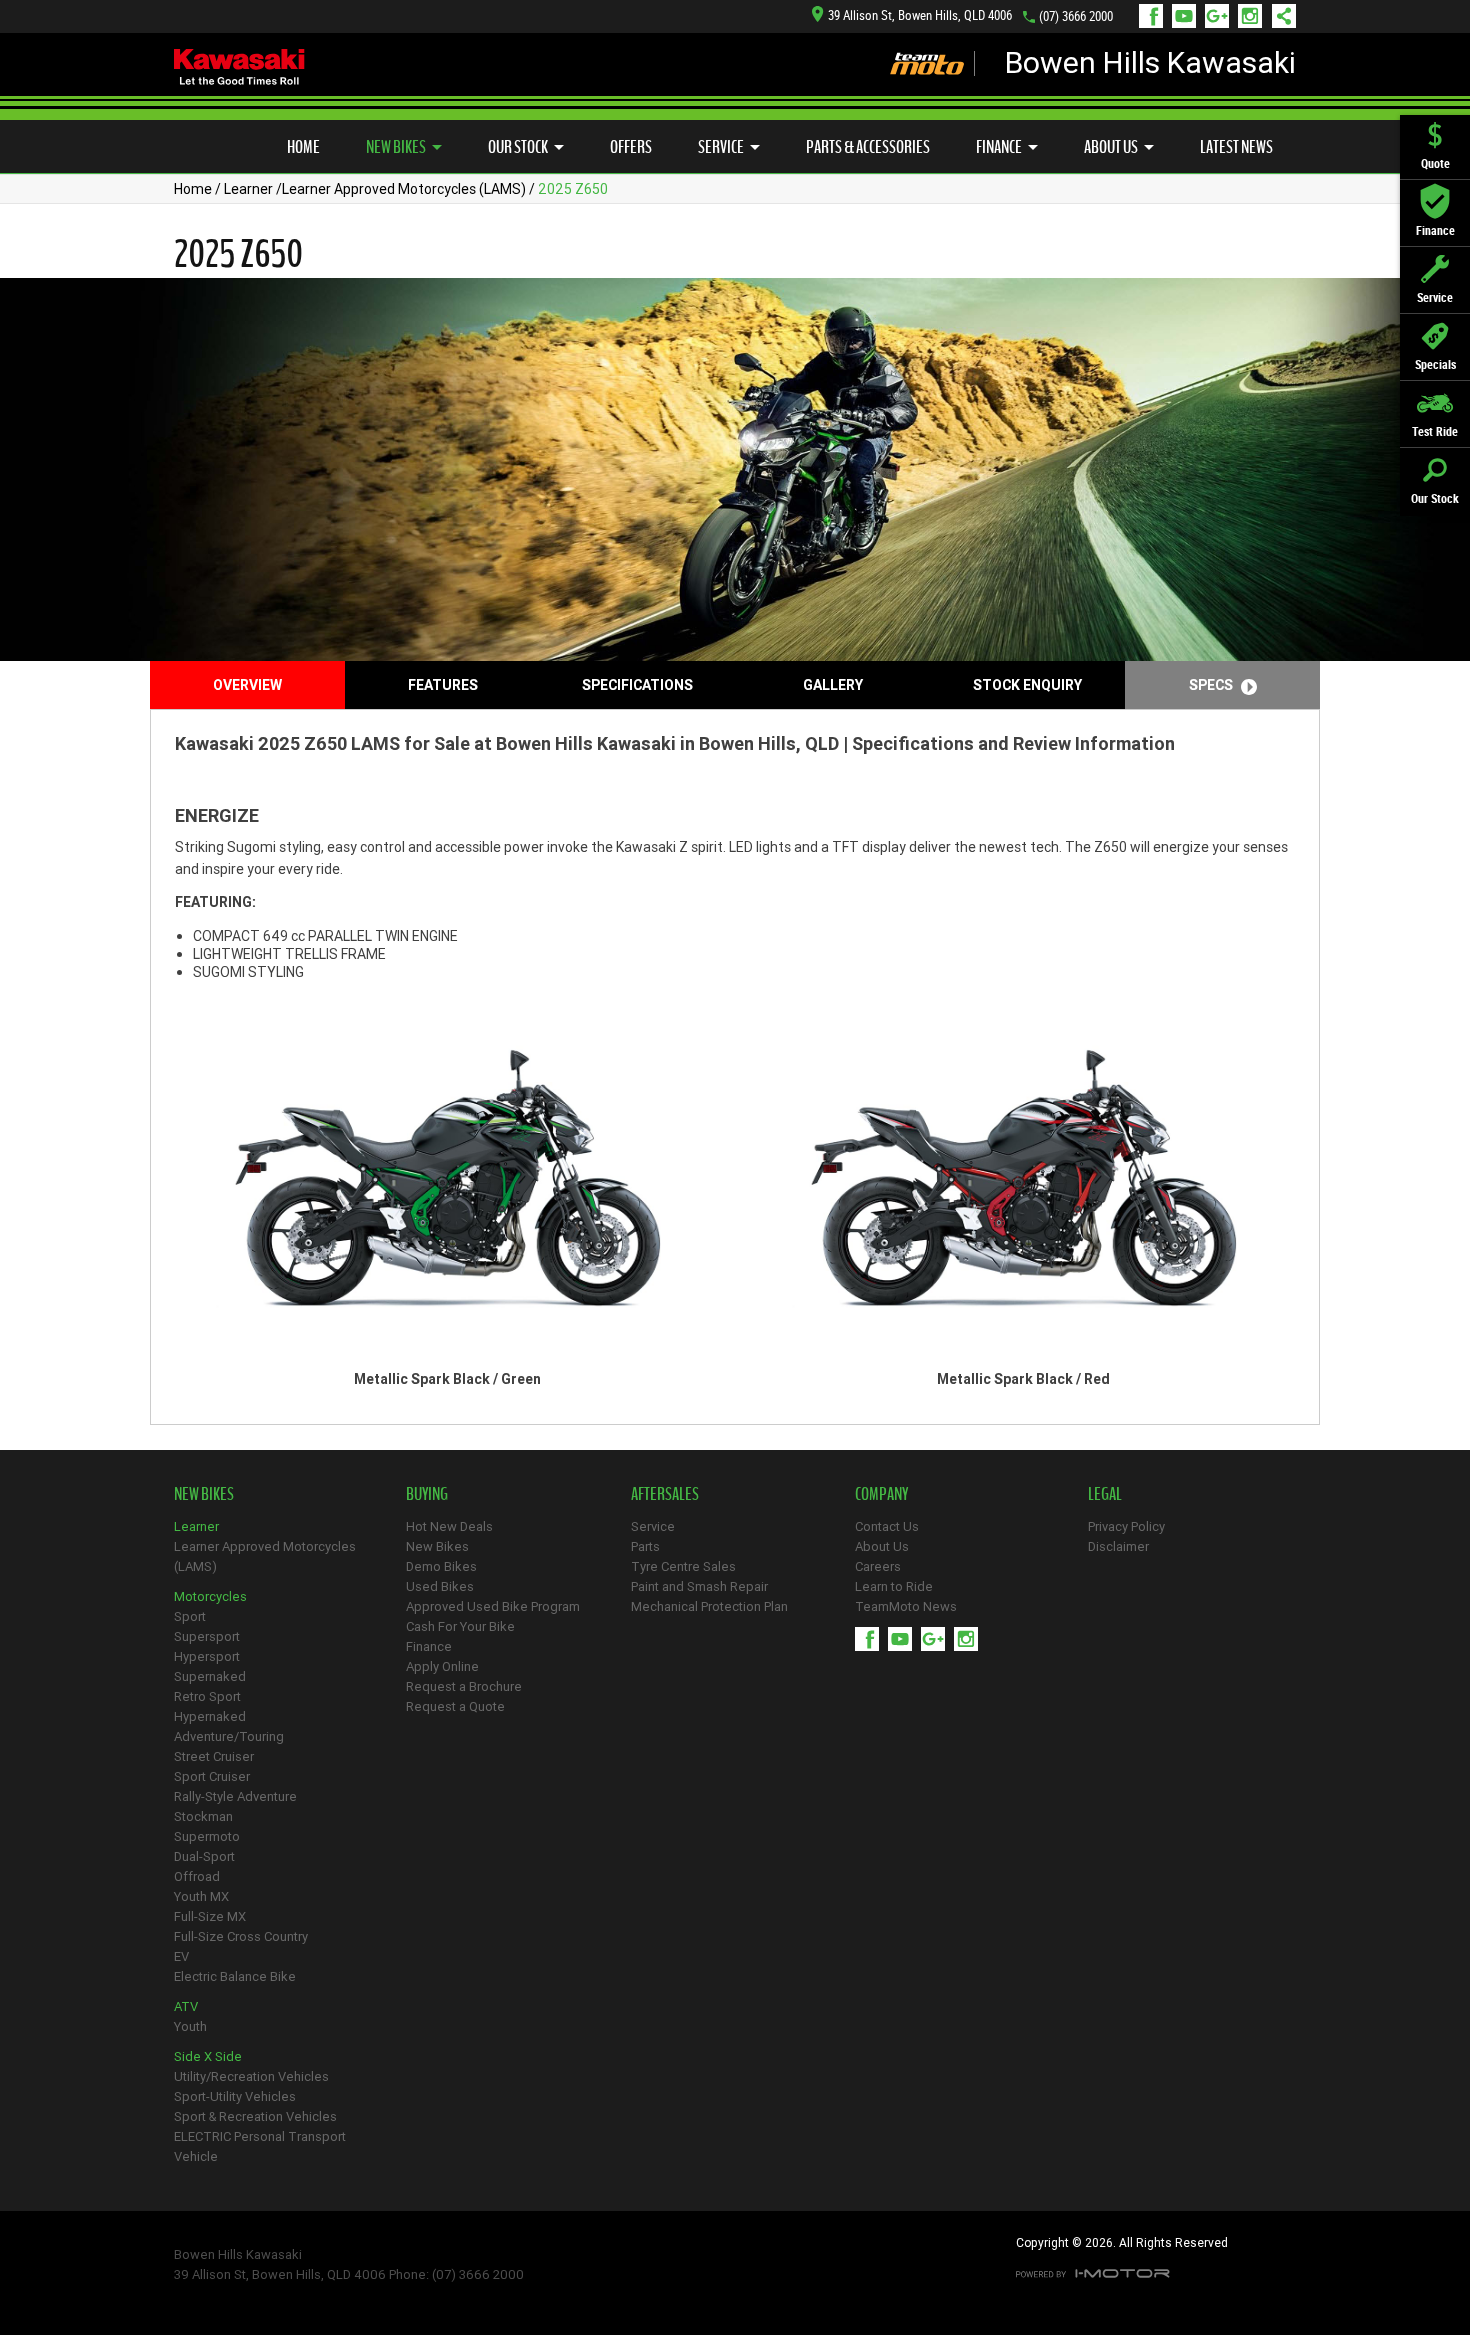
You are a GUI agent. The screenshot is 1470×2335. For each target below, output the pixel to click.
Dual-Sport (204, 1856)
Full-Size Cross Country (241, 1936)
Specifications (637, 685)
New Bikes (396, 147)
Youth (190, 2026)
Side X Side (208, 2056)
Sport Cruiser (212, 1776)
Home (303, 147)
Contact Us (887, 1526)
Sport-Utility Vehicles (235, 2096)
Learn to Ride (894, 1586)
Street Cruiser (214, 1756)
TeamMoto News (906, 1606)
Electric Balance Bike (235, 1976)
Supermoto (207, 1836)
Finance (999, 147)
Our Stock (518, 147)
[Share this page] (1279, 16)
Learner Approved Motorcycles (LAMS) (404, 189)
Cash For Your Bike (460, 1626)
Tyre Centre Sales (683, 1566)
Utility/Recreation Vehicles (251, 2076)
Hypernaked (210, 1716)
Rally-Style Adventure (235, 1796)
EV (181, 1956)
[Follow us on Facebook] (1155, 16)
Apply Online (442, 1666)
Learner (248, 189)
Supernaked (210, 1676)
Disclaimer (1118, 1546)
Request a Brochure (464, 1686)
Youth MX (201, 1896)
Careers (878, 1566)
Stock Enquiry (1027, 685)
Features (443, 685)
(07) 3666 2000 (1076, 16)
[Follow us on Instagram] (1254, 16)
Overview (247, 685)
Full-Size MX (210, 1916)
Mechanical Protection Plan (709, 1606)
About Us (1111, 147)
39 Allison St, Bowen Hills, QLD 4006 (920, 15)
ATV (186, 2006)
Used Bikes (440, 1586)
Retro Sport (207, 1696)
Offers (631, 147)
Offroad (197, 1876)
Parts (645, 1546)
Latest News (1236, 147)
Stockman (203, 1816)
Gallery (833, 685)
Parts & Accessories (868, 147)
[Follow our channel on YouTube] (1188, 16)
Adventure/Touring (229, 1736)
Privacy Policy (1126, 1526)
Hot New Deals (449, 1526)
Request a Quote (455, 1706)
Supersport (207, 1636)
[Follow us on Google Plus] (1221, 16)
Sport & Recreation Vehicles (255, 2116)
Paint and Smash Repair (699, 1586)
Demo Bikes (441, 1566)
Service (721, 147)
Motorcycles (210, 1596)
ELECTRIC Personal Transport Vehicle (260, 2146)
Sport (190, 1616)
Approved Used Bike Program (493, 1606)
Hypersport (207, 1656)
